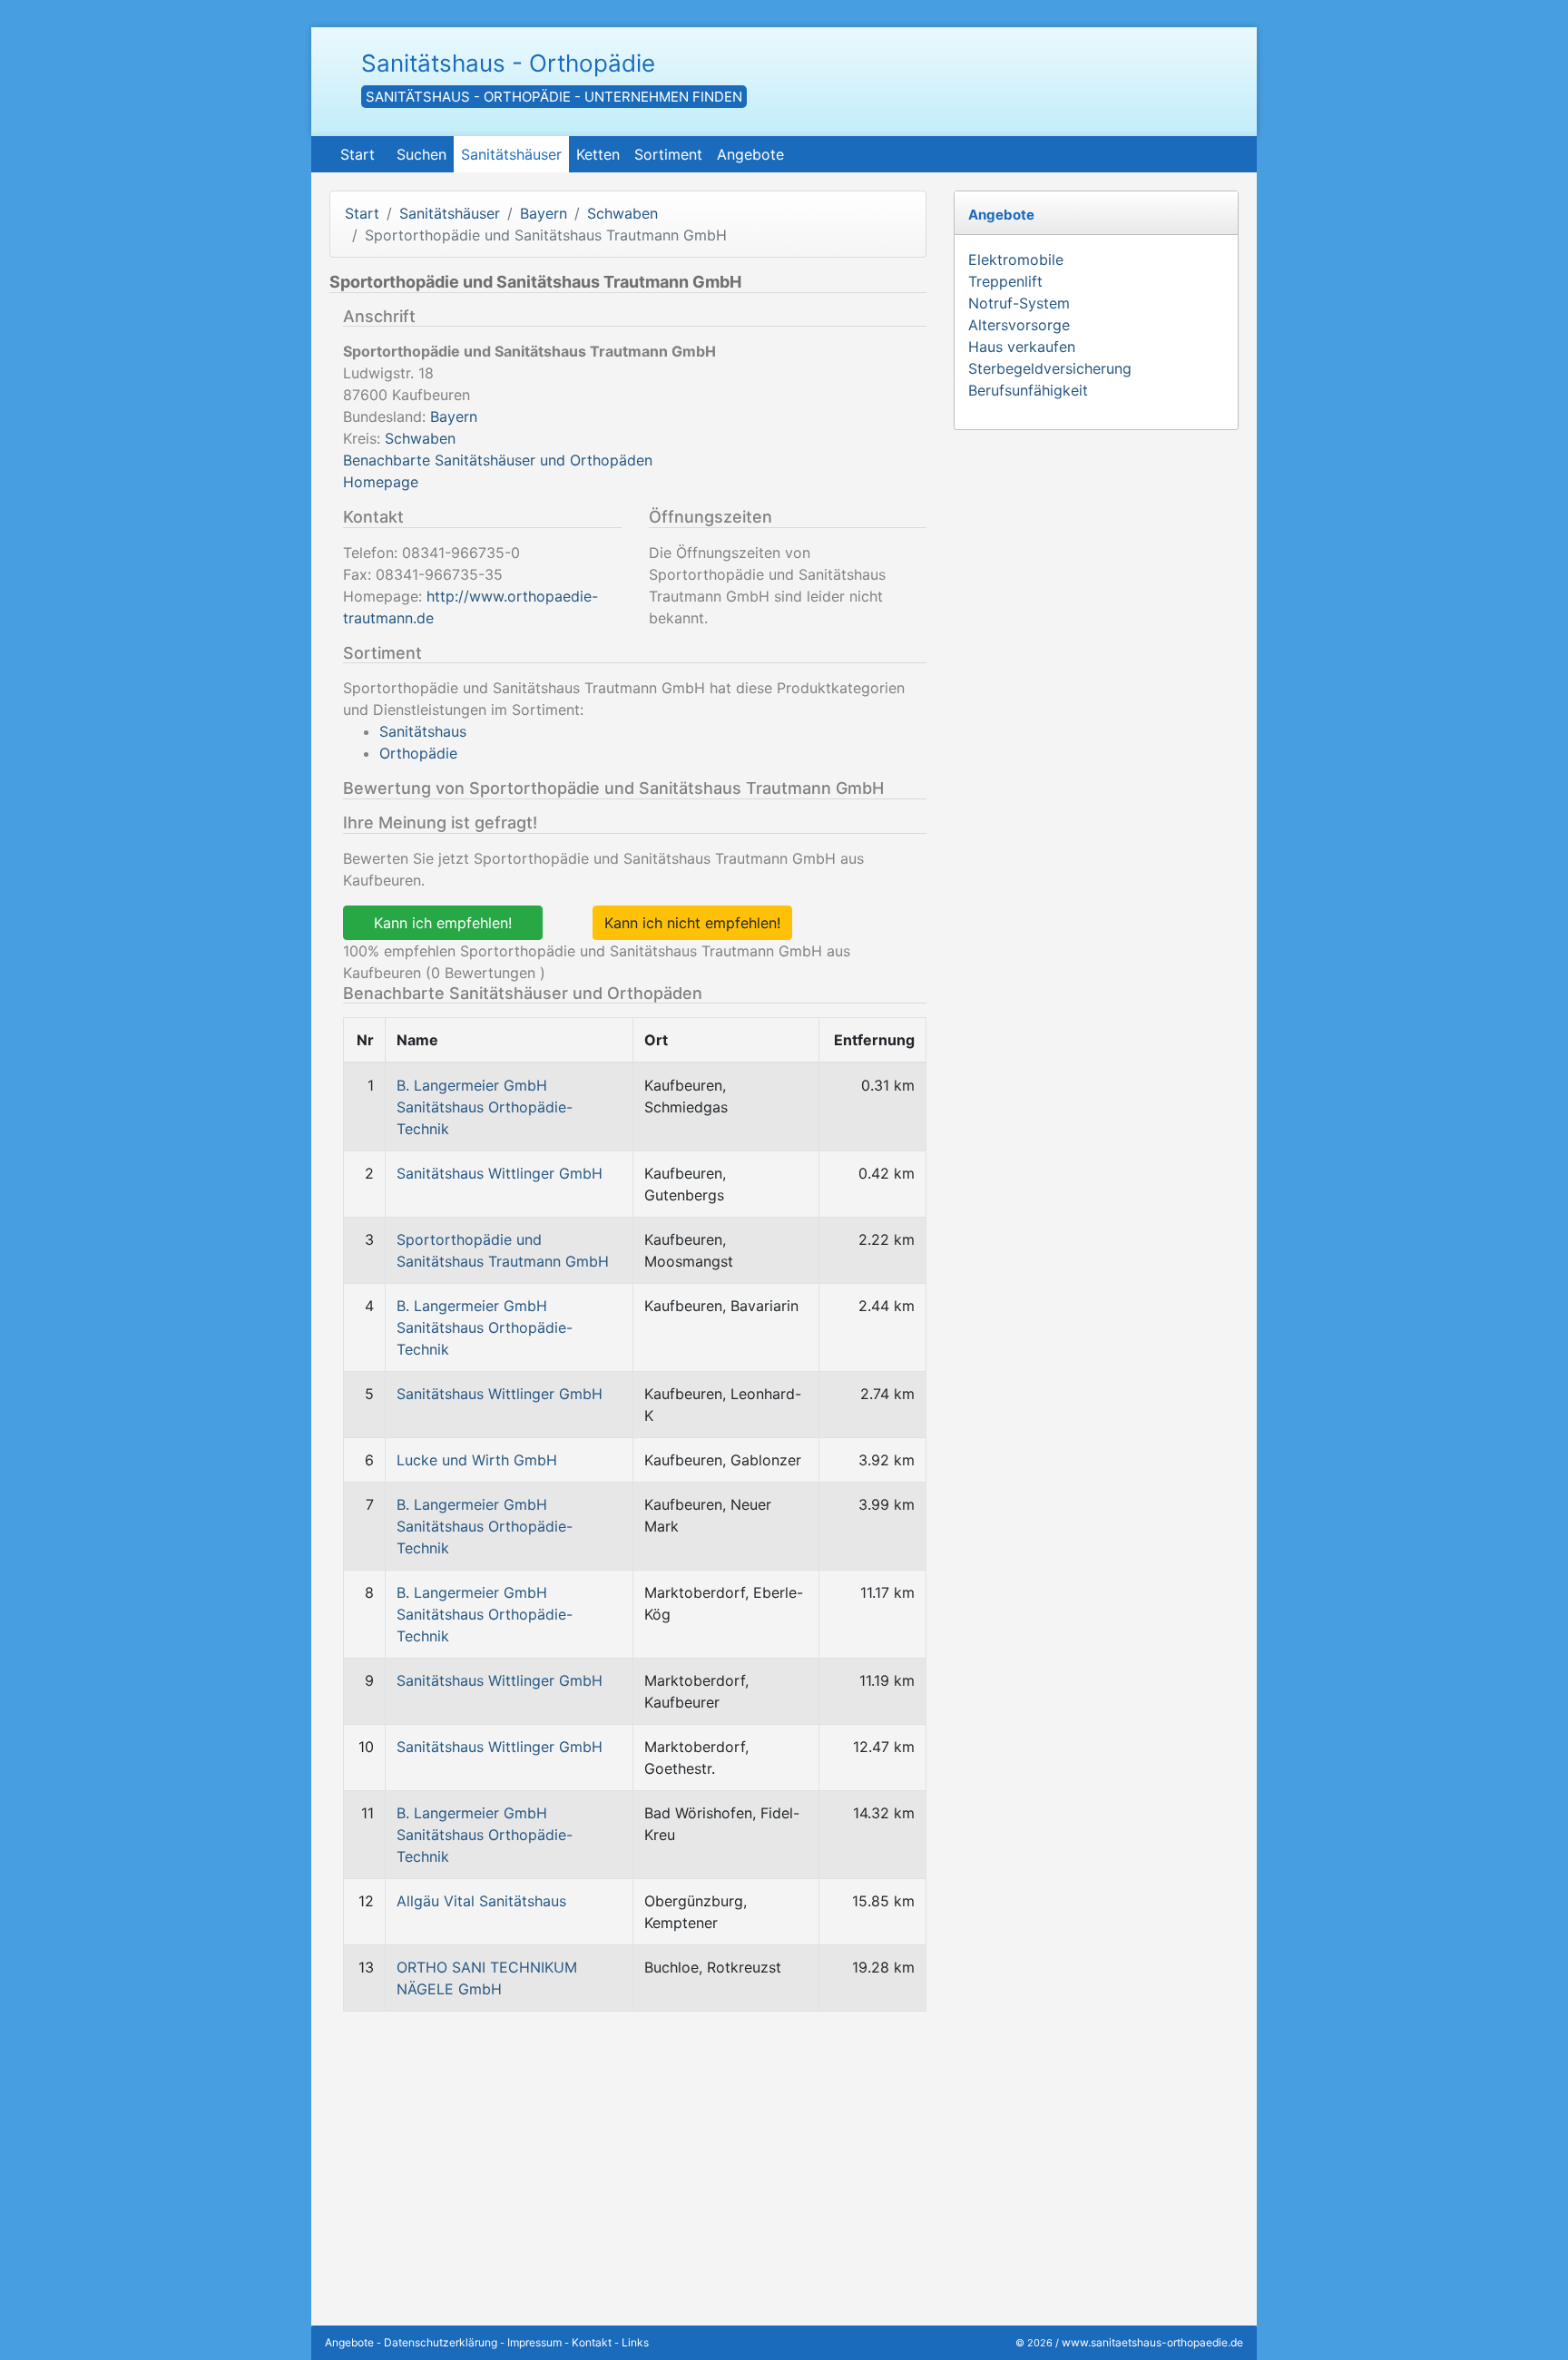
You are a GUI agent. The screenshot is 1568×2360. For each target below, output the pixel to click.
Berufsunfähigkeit (1028, 390)
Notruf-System (1019, 303)
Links (635, 2342)
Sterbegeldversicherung (1050, 368)
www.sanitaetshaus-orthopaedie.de (1152, 2342)
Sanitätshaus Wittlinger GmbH (500, 1173)
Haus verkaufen (1022, 347)
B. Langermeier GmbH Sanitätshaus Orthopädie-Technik (485, 1107)
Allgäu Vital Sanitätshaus (481, 1901)
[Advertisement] (628, 2153)
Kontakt (592, 2342)
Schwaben (622, 213)
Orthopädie (418, 753)
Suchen (421, 154)
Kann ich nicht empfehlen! (692, 923)
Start (358, 154)
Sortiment (668, 154)
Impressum (534, 2342)
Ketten (598, 154)
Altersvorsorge (1019, 325)
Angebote (750, 154)
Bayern (544, 213)
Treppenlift (1005, 281)
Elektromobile (1016, 260)
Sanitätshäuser (511, 154)
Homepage (381, 482)
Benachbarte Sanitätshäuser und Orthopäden (498, 460)
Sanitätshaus (423, 731)
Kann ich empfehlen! (443, 923)
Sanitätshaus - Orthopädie (508, 63)
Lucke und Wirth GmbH (477, 1460)
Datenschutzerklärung (441, 2342)
